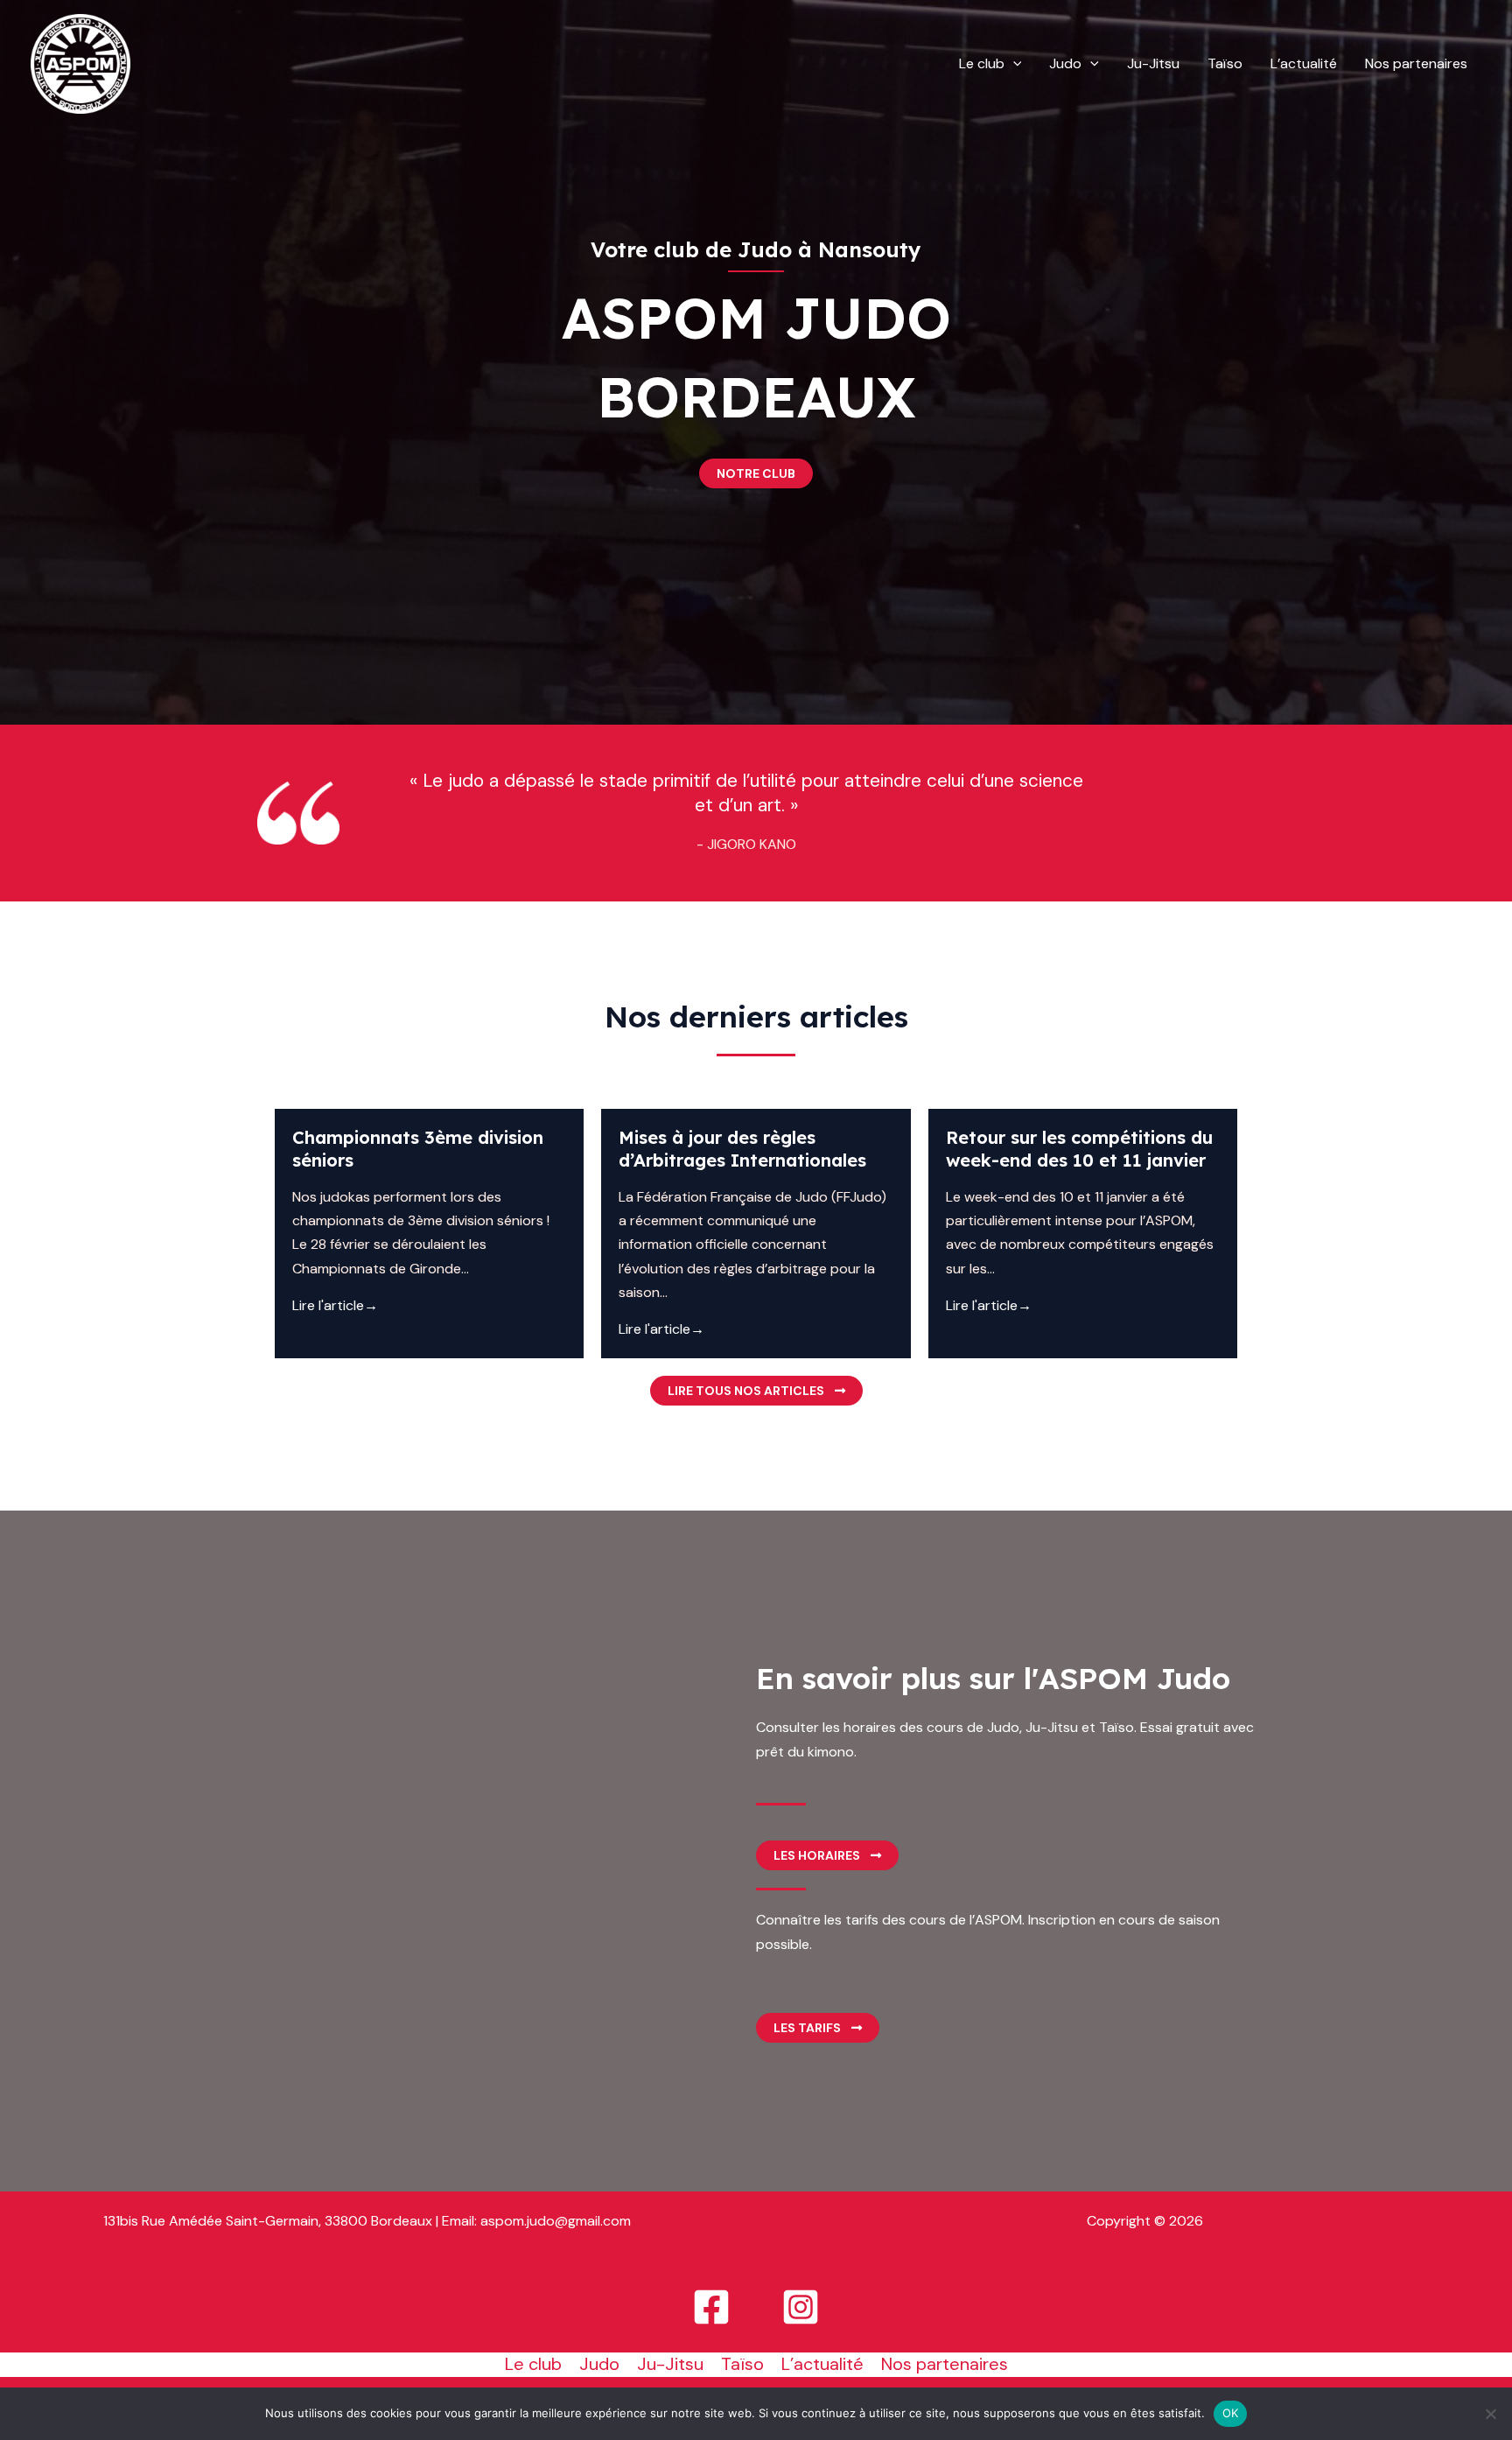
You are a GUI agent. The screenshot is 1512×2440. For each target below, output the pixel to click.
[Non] (1490, 2414)
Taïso (1225, 63)
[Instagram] (801, 2307)
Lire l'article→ (335, 1305)
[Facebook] (711, 2307)
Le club (982, 63)
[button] (1013, 64)
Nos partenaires (1416, 63)
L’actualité (1304, 63)
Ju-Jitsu (1153, 63)
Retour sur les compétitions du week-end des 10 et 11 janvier (1079, 1149)
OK (1231, 2413)
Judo (1065, 63)
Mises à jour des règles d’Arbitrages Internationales (742, 1149)
